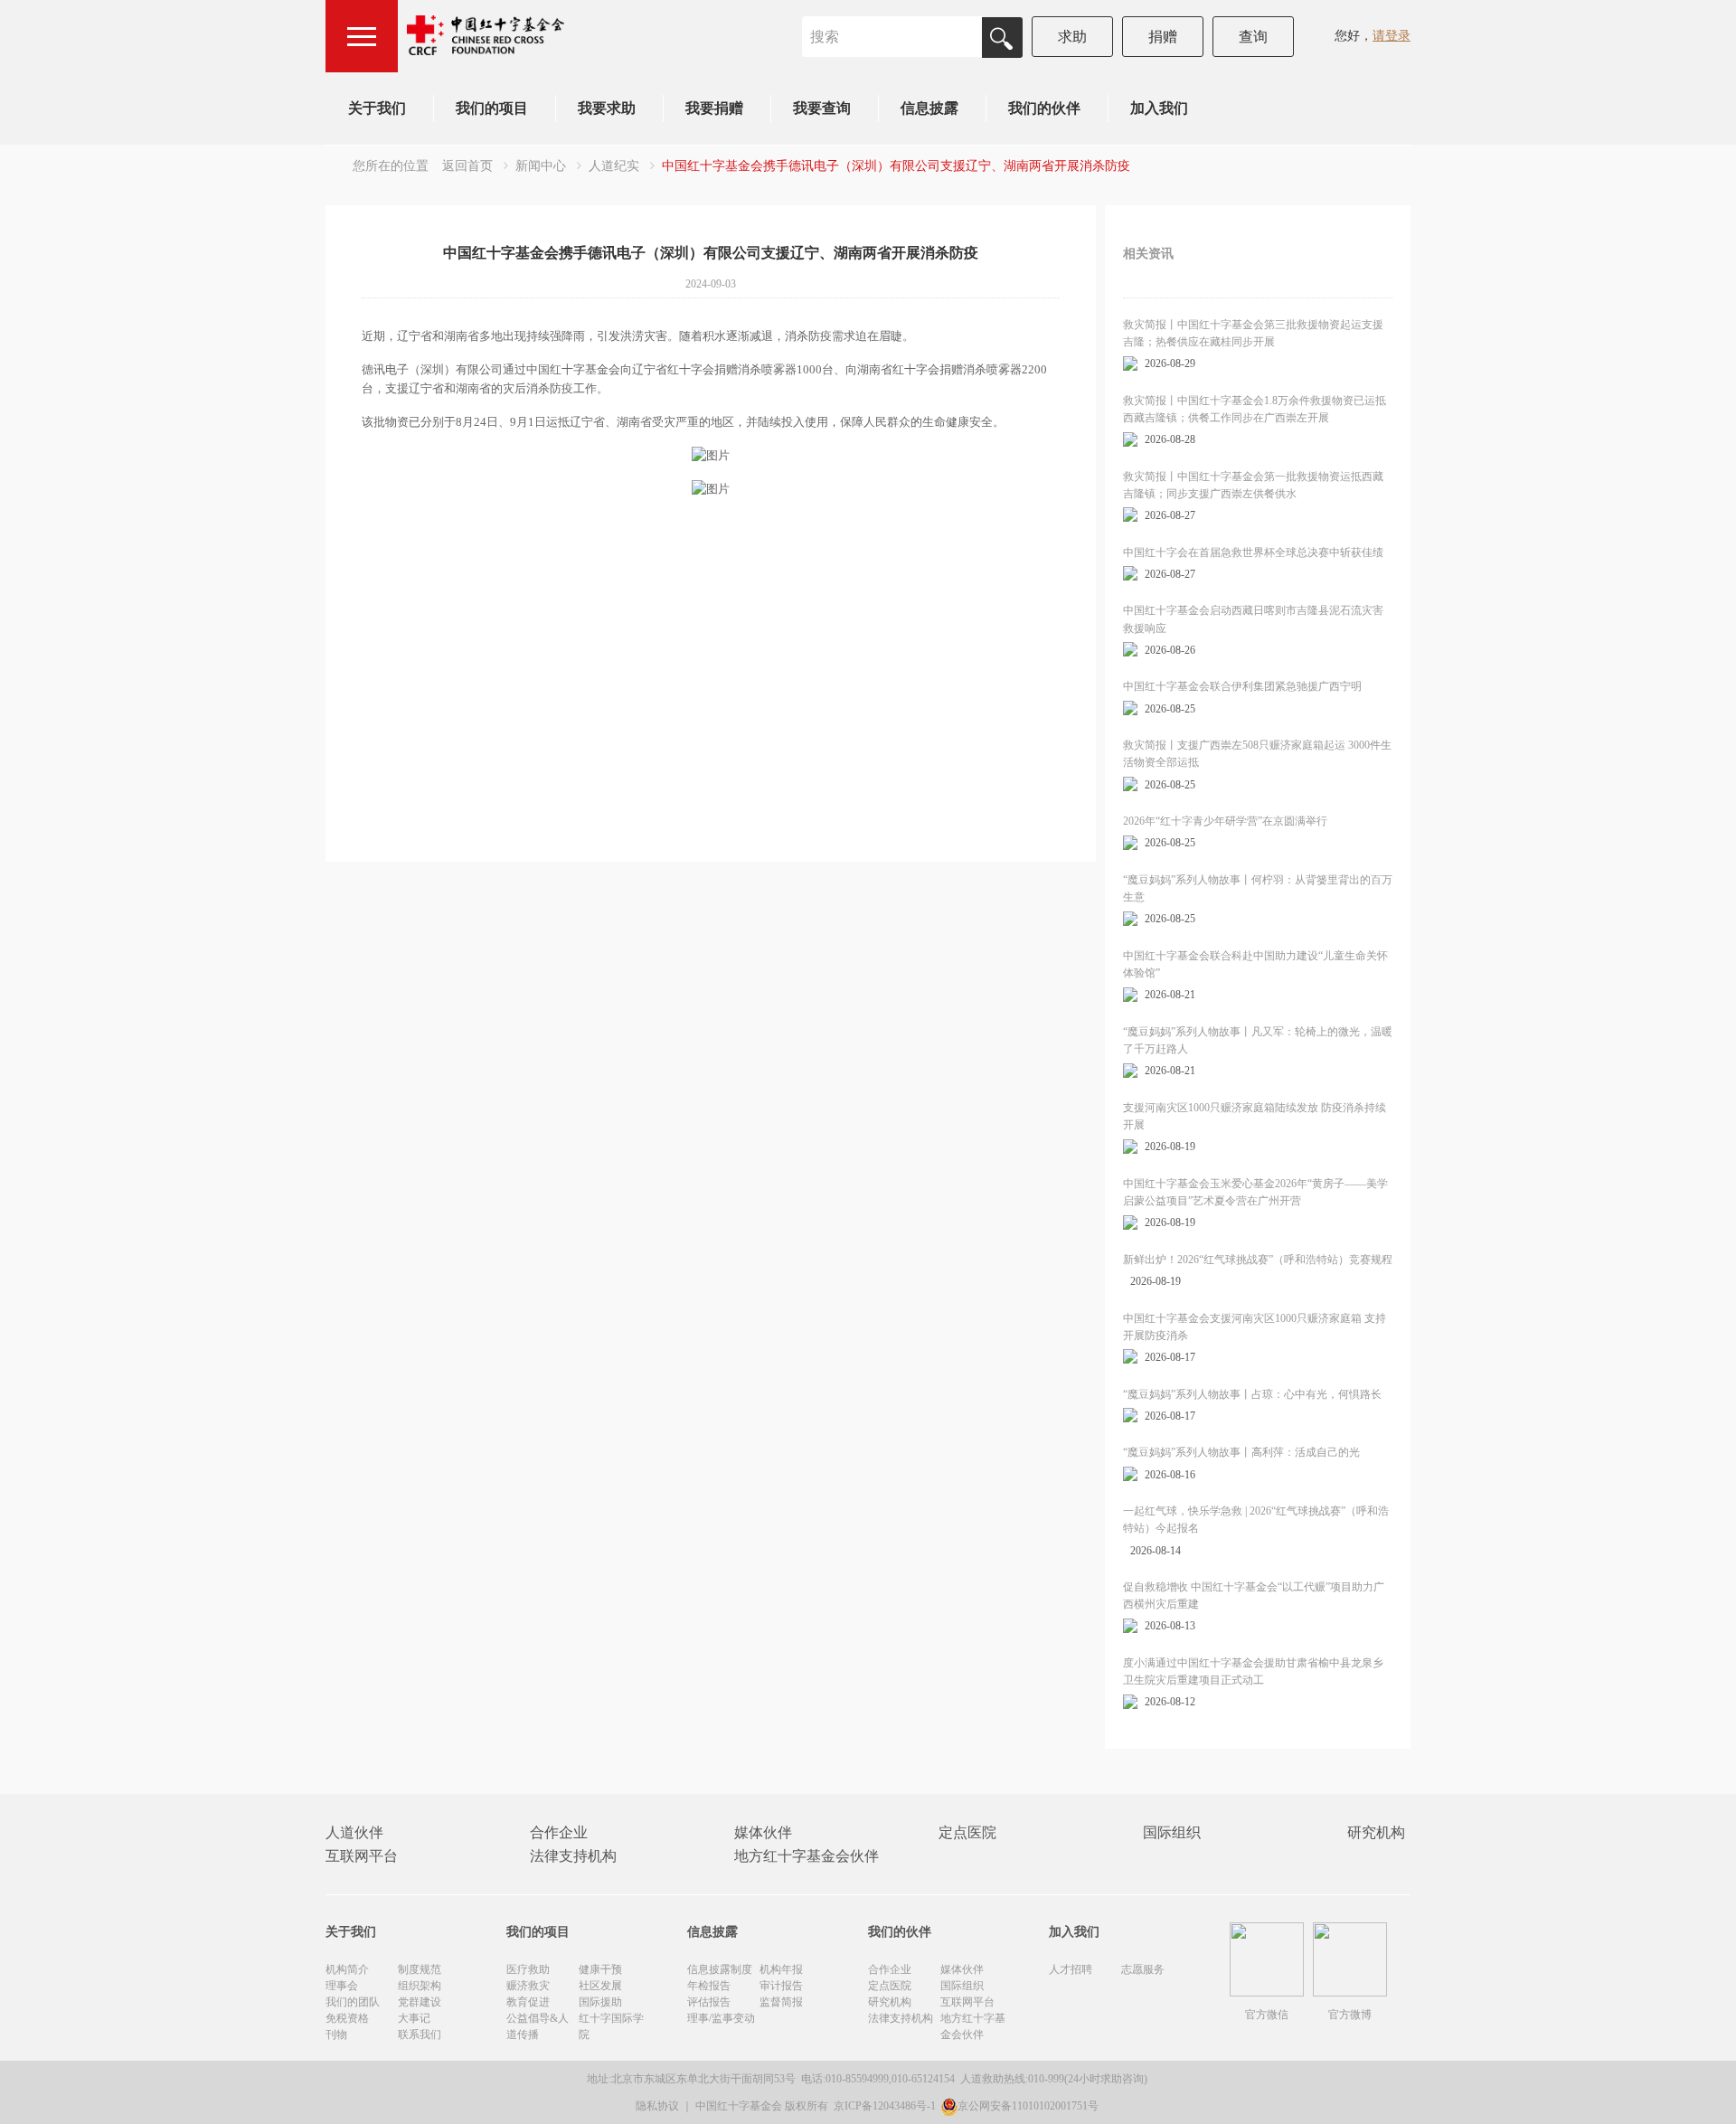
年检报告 (709, 1986)
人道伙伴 (354, 1832)
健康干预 (600, 1969)
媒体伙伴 (763, 1832)
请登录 (1392, 36)
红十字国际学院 (611, 2026)
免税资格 (347, 2018)
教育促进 (528, 2002)
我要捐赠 (714, 108)
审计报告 (781, 1986)
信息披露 (929, 108)
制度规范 (420, 1969)
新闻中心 (541, 166)
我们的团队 (353, 2002)
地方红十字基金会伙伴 (807, 1856)
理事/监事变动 (721, 2018)
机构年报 (781, 1969)
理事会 (342, 1986)
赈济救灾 (528, 1986)
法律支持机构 (573, 1856)
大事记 (414, 2018)
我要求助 (607, 108)
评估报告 (709, 2002)
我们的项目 (492, 108)
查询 (1253, 37)
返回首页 (467, 166)
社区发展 (600, 1986)
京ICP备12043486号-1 (886, 2106)
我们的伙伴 (1044, 108)
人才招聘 (1071, 1969)
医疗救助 (528, 1969)
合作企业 (559, 1832)
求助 (1072, 37)
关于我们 (377, 108)
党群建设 (420, 2002)
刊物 (336, 2034)
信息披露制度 (720, 1969)
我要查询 (822, 108)
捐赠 (1163, 37)
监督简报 (781, 2002)
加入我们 (1159, 108)
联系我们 (420, 2034)
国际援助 (600, 2002)
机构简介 (347, 1969)
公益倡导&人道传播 (538, 2026)
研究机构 (1376, 1832)
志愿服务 (1143, 1969)
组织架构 (420, 1986)
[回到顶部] (1712, 2100)
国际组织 (1172, 1832)
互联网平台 (362, 1856)
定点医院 (967, 1832)
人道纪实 (614, 166)
